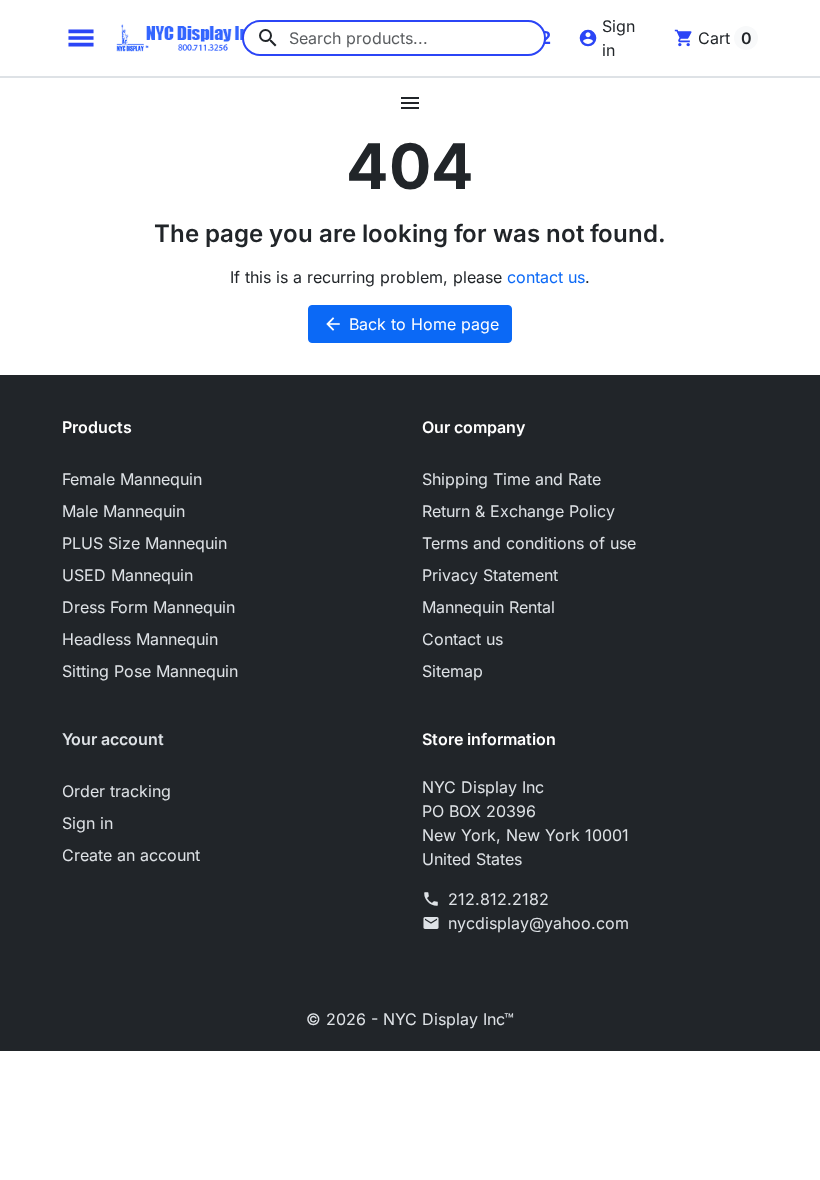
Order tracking (116, 791)
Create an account (131, 855)
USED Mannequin (127, 575)
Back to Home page (411, 324)
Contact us (462, 639)
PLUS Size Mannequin (144, 543)
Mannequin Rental (488, 607)
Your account (113, 739)
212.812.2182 (498, 899)
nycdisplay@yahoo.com (538, 923)
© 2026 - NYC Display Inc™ (410, 1019)
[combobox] (394, 38)
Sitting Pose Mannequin (150, 671)
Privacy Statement (490, 575)
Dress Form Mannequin (148, 607)
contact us (546, 277)
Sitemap (452, 671)
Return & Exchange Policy (518, 511)
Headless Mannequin (140, 639)
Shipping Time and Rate (511, 479)
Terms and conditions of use (529, 543)
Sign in (87, 823)
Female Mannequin (132, 479)
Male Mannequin (123, 511)
